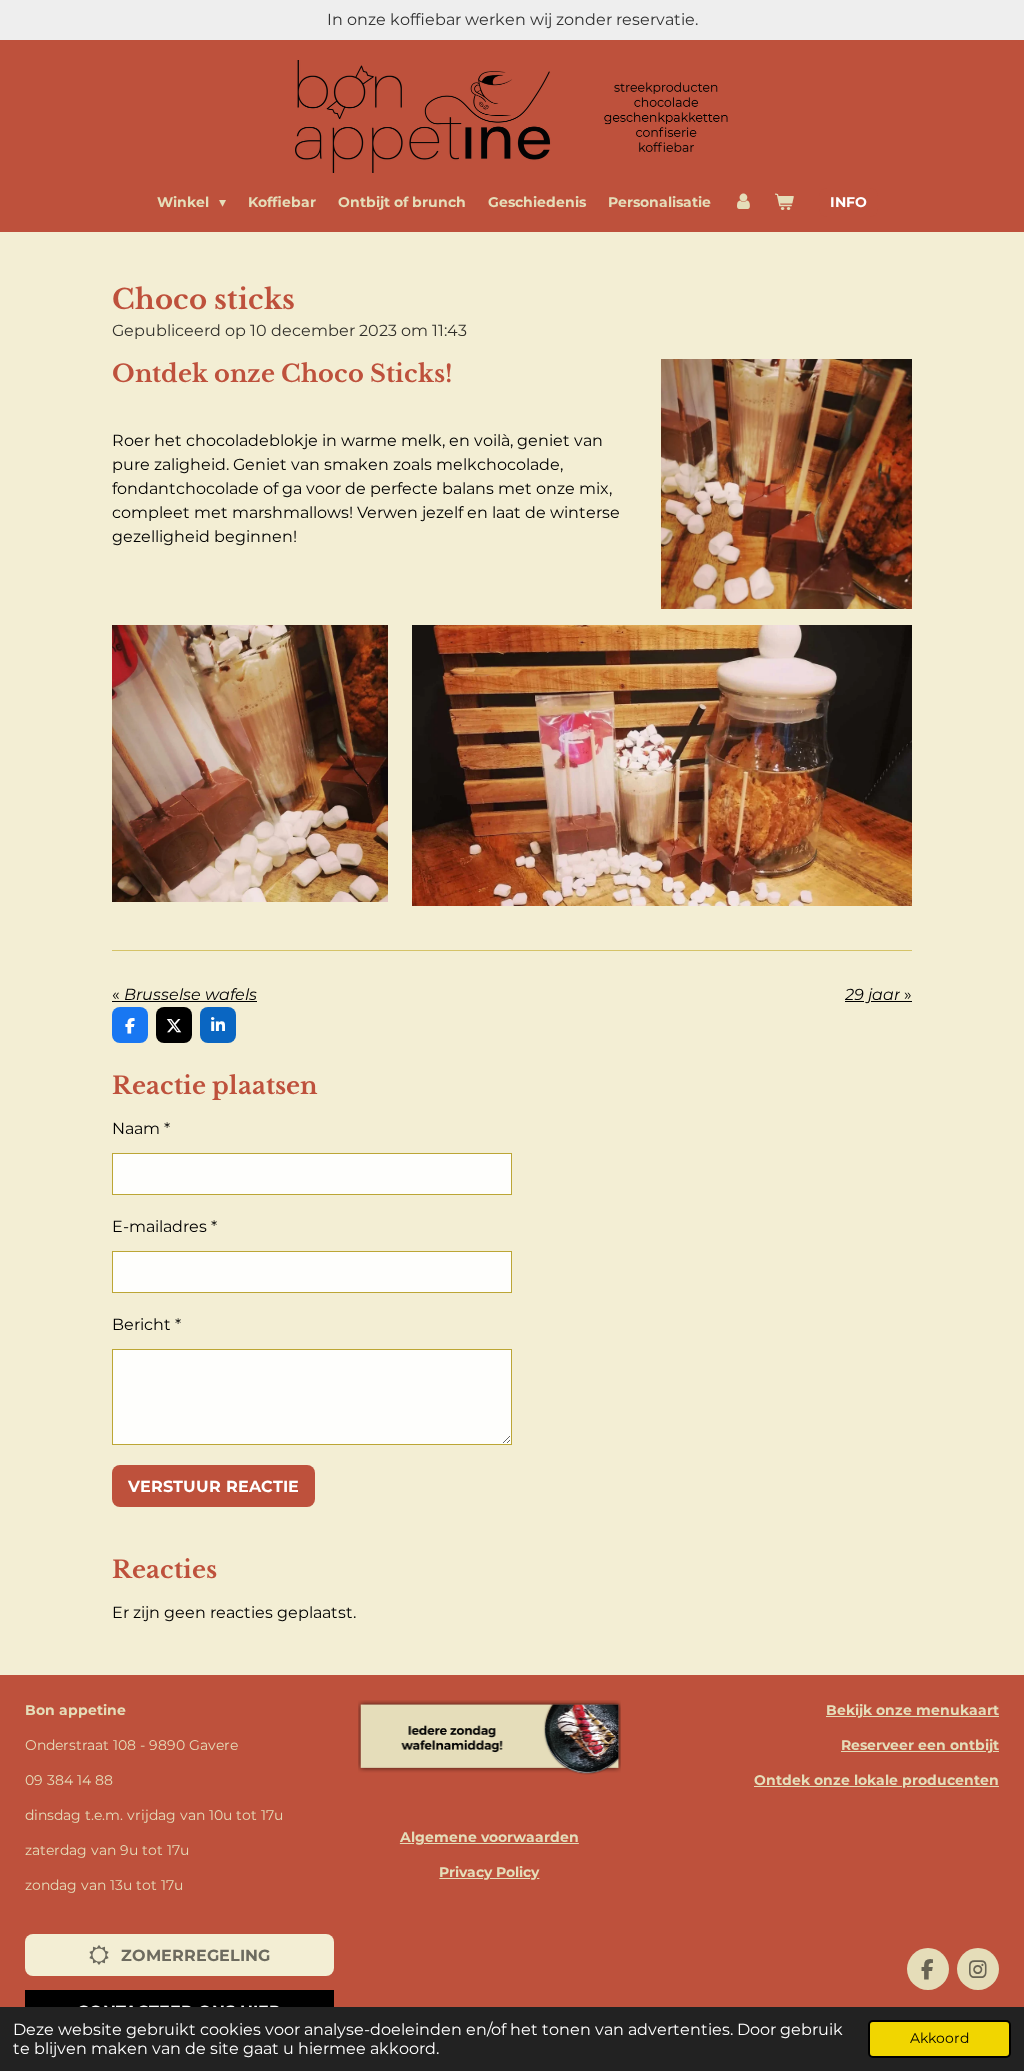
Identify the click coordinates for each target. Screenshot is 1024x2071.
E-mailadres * (164, 1226)
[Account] (743, 202)
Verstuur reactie (213, 1486)
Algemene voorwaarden (489, 1837)
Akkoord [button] (939, 2038)
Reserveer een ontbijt (920, 1745)
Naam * (141, 1128)
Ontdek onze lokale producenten (876, 1780)
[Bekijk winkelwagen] (784, 202)
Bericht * (146, 1324)
